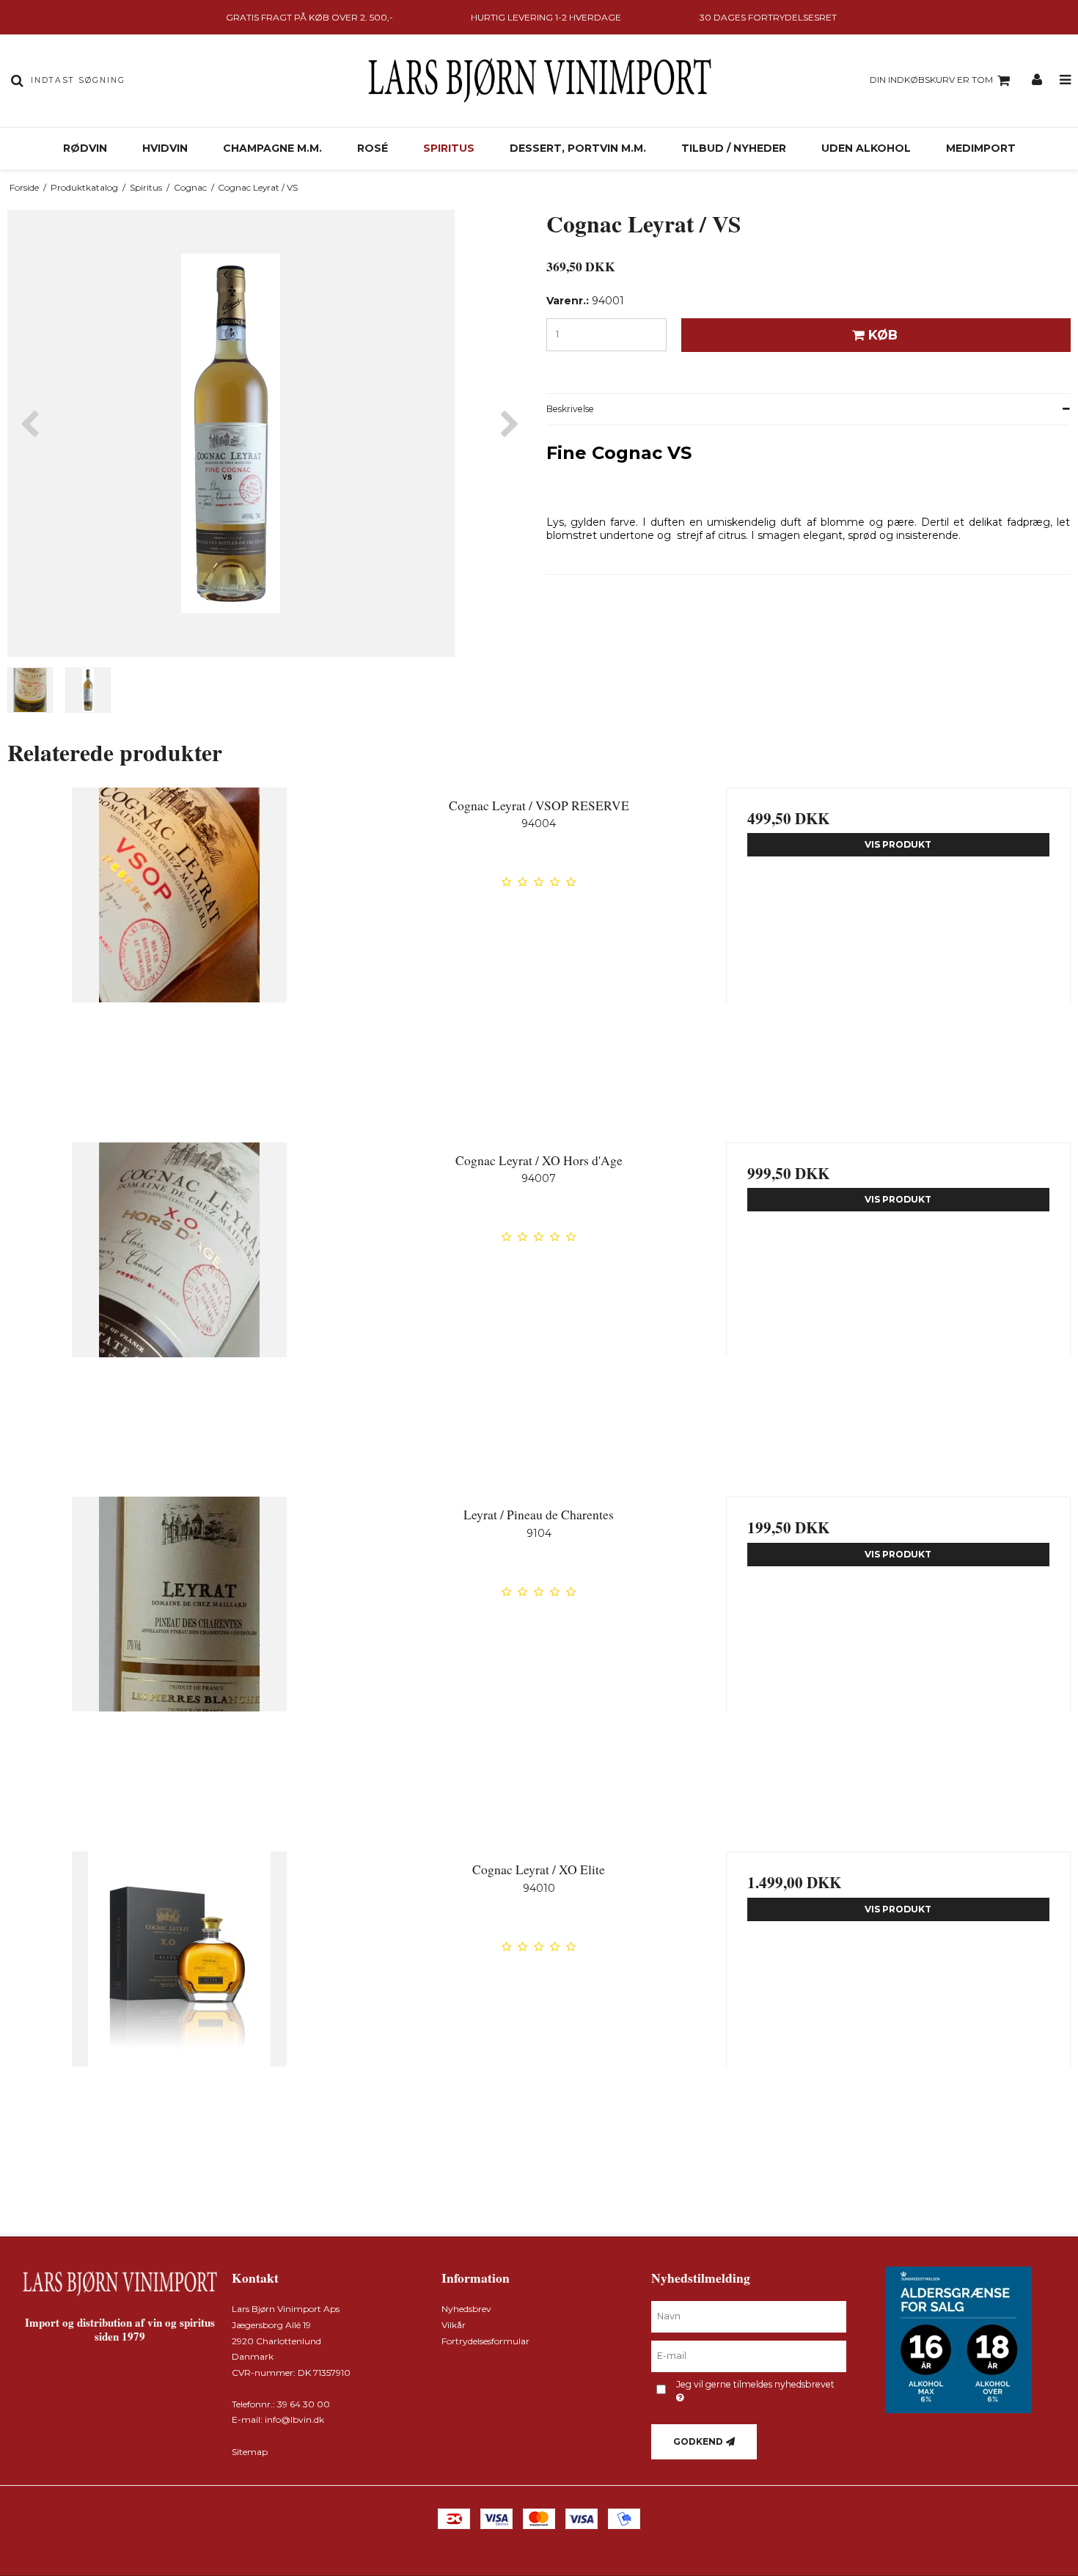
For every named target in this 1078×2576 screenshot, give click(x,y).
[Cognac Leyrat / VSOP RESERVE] (180, 960)
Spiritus (449, 148)
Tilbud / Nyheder (734, 148)
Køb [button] (883, 335)
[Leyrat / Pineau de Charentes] (180, 1669)
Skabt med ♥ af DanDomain (539, 2533)
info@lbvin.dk (294, 2419)
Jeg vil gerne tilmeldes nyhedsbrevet (754, 2384)
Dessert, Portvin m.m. (578, 148)
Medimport (981, 148)
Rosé (373, 148)
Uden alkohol (866, 148)
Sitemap (250, 2452)
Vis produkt (898, 844)
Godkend (698, 2441)
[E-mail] (749, 2356)
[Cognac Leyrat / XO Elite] (180, 2024)
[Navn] (749, 2316)
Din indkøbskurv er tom (931, 80)
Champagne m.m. (272, 148)
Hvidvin (165, 148)
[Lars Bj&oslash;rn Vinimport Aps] (539, 81)
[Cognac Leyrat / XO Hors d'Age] (180, 1315)
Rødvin (85, 148)
